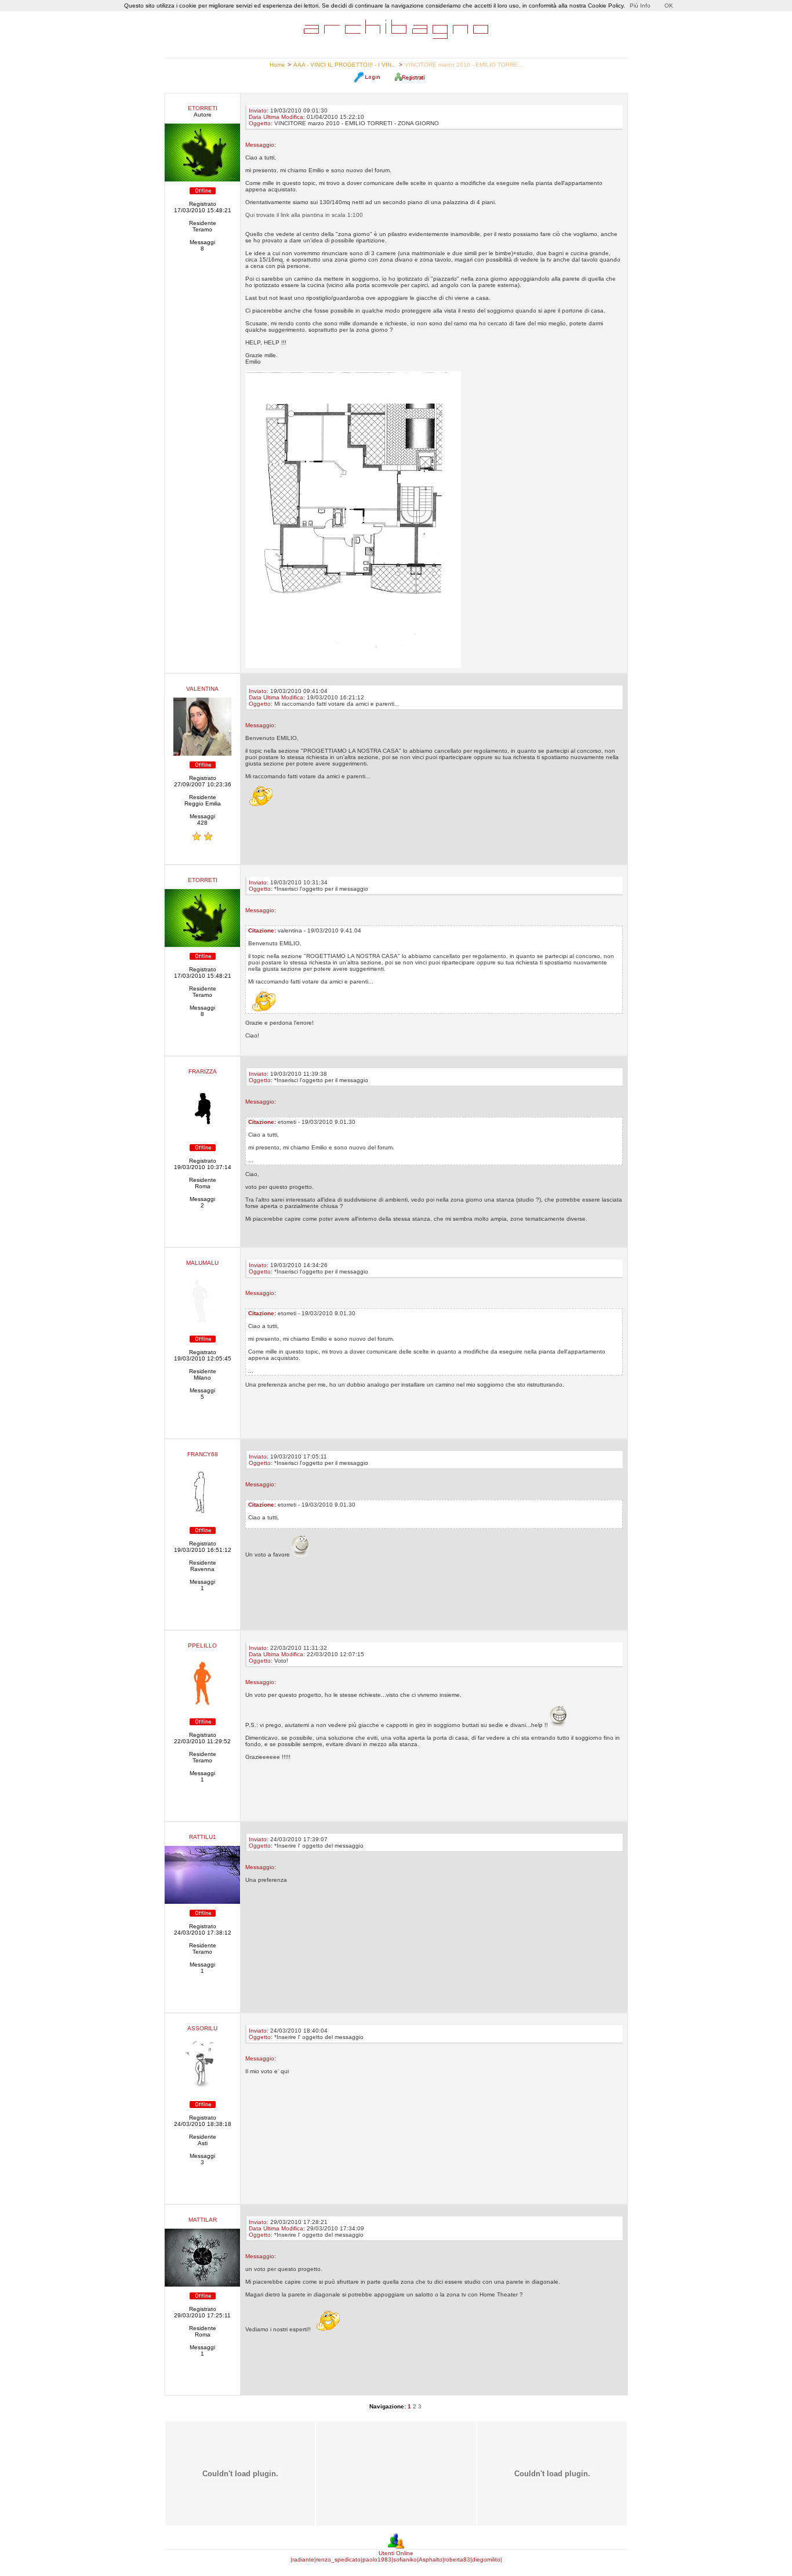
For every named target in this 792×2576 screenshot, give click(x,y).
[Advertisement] (395, 2473)
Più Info (640, 6)
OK (669, 6)
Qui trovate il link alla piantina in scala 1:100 (304, 215)
